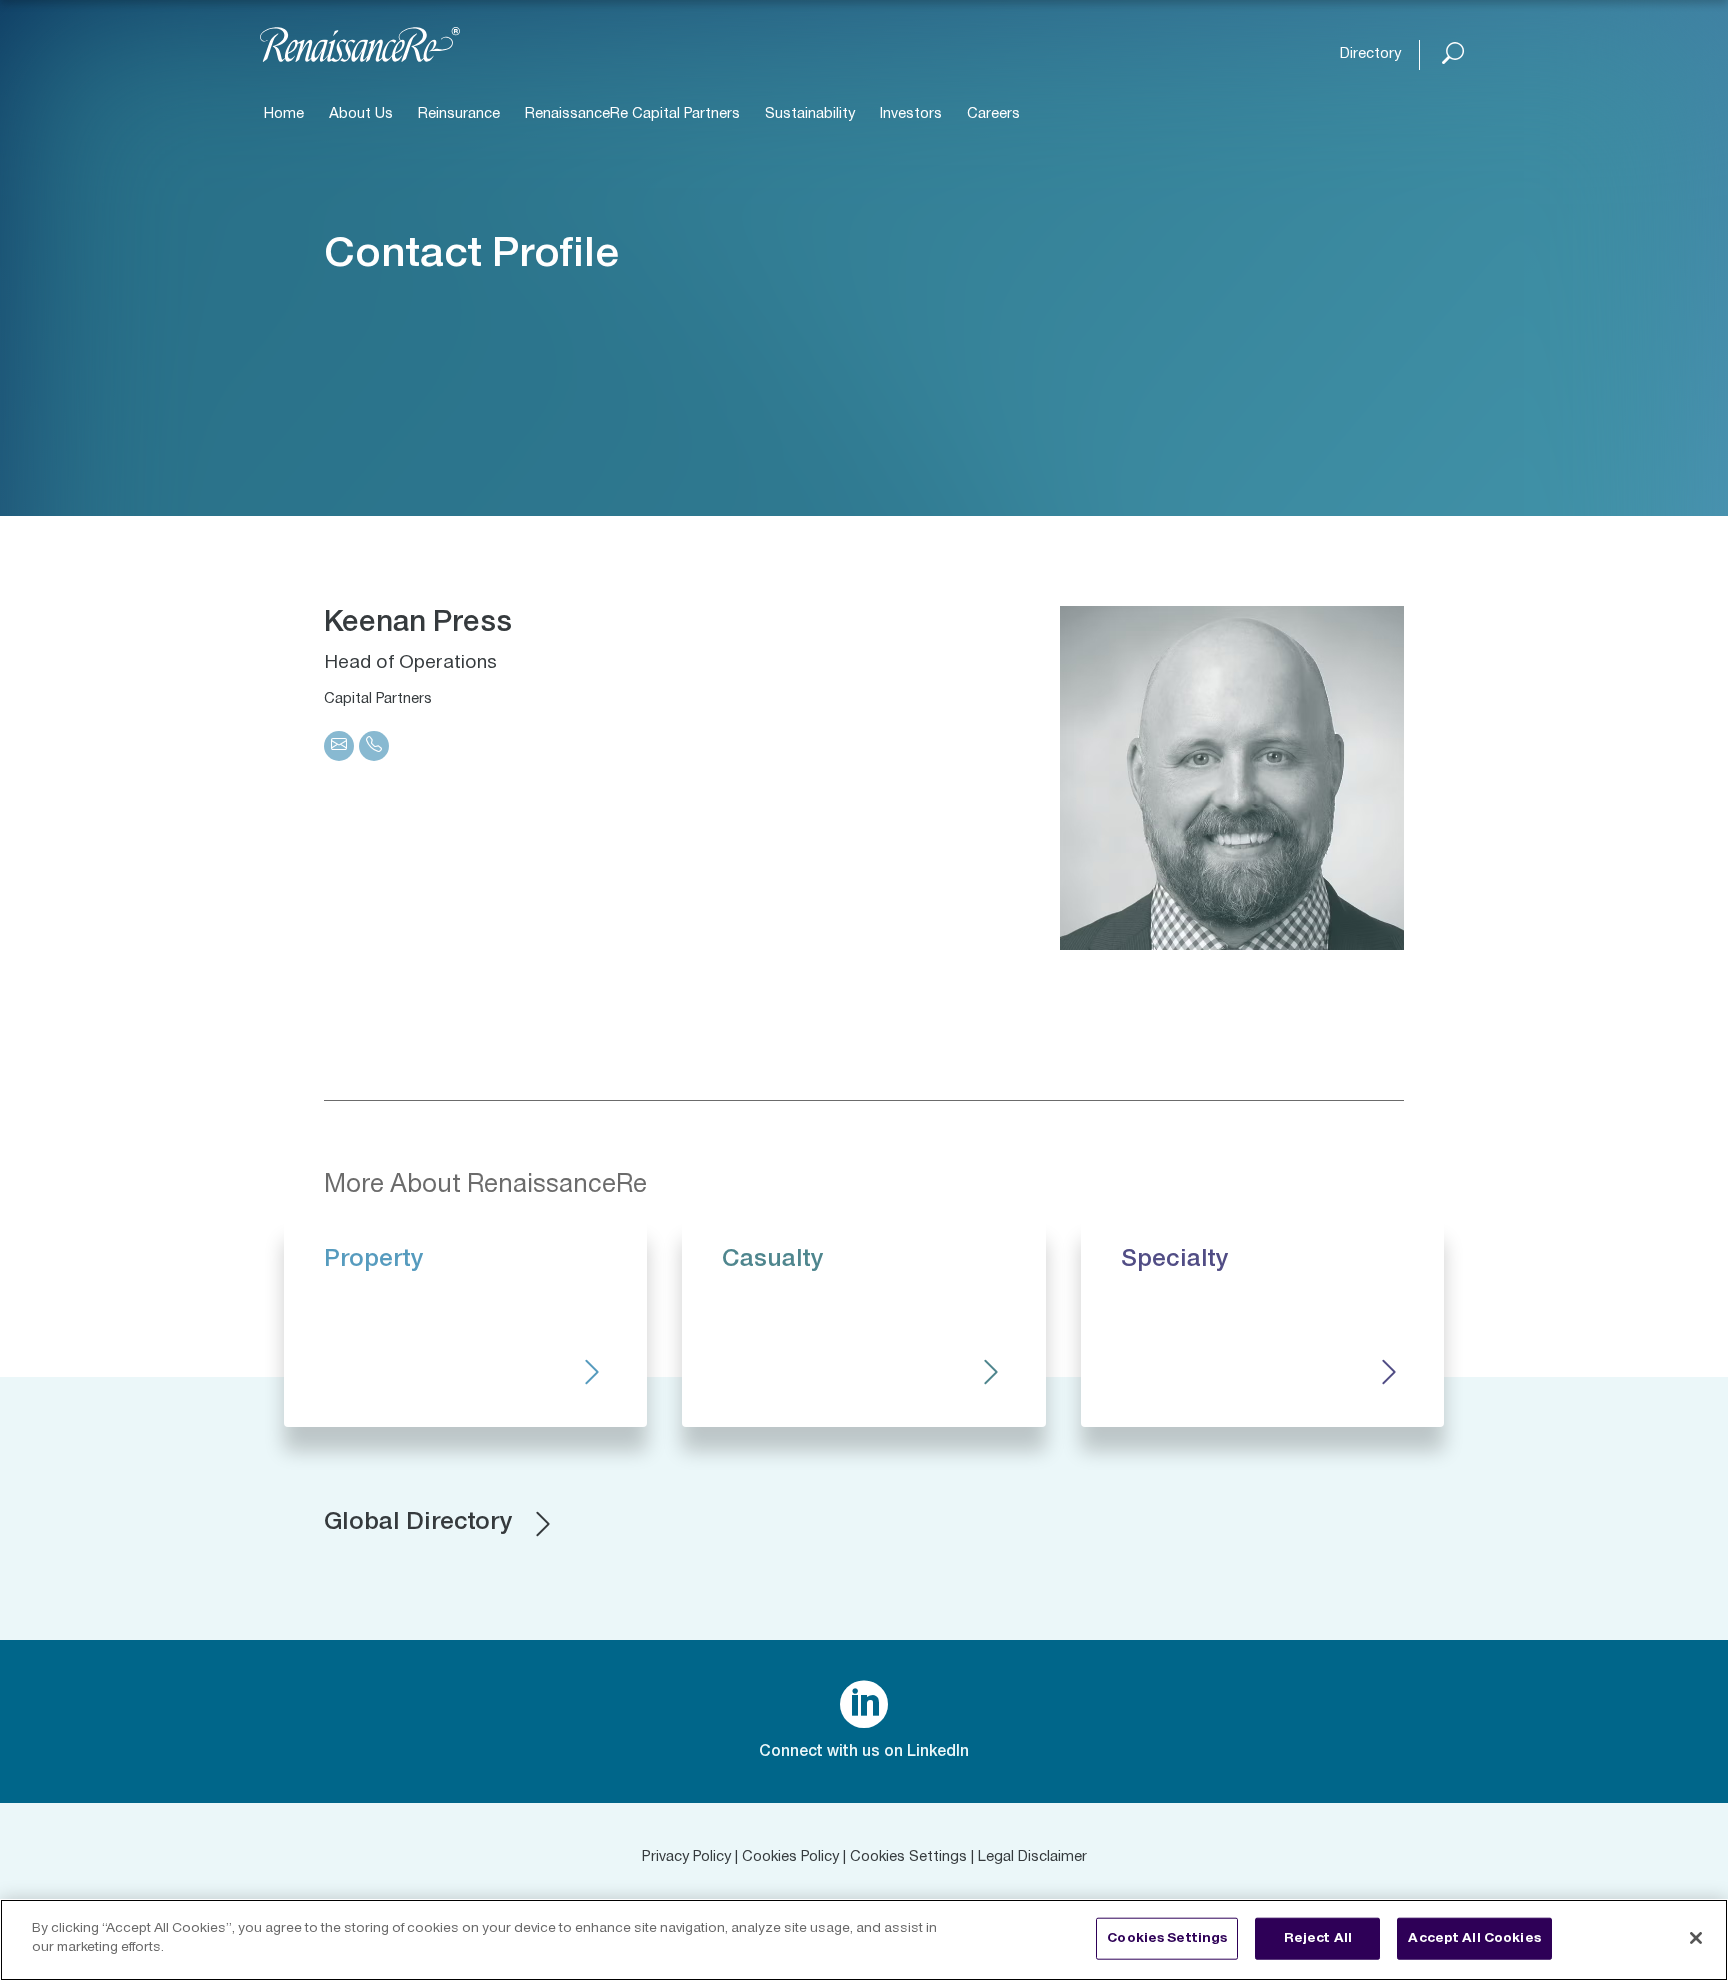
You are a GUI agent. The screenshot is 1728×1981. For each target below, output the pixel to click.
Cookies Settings (908, 1857)
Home (284, 114)
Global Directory (418, 1523)
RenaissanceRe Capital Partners (632, 114)
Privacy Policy (686, 1857)
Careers (993, 114)
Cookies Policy (790, 1857)
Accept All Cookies (1474, 1938)
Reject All (1318, 1938)
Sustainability (810, 114)
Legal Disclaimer (1032, 1857)
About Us (361, 114)
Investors (911, 114)
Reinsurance (459, 114)
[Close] (1696, 1938)
